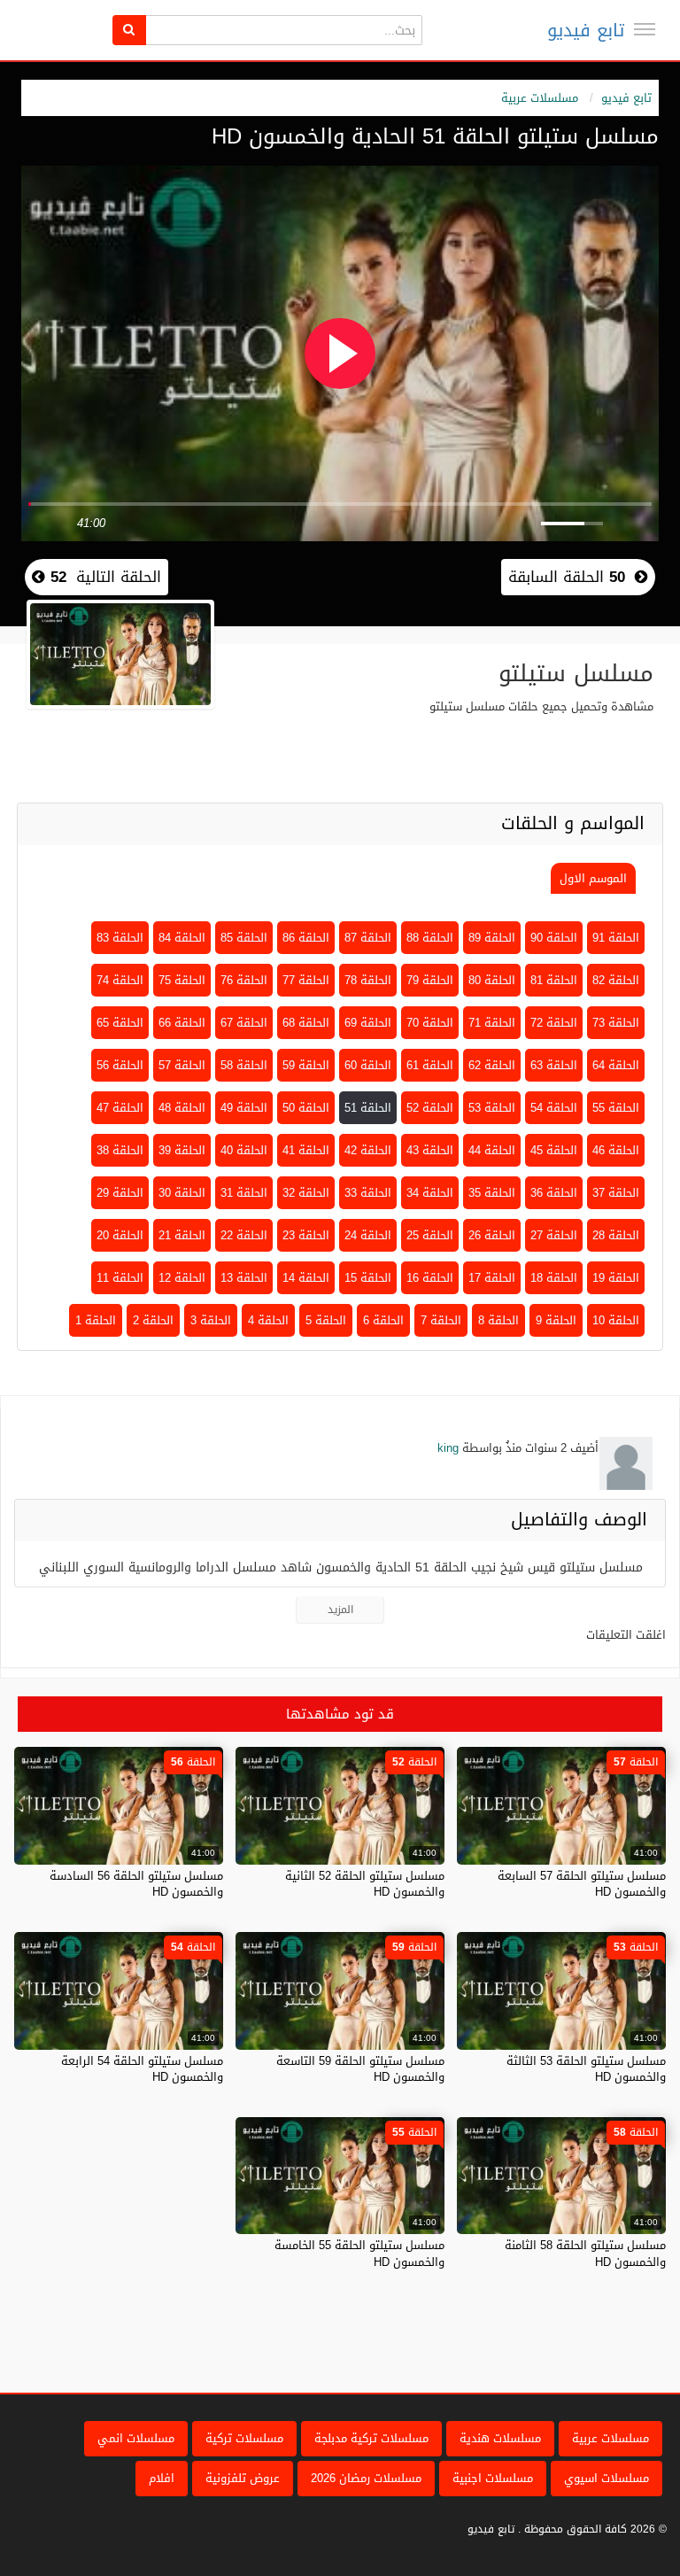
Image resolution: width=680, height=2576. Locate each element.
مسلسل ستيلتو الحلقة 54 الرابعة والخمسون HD (142, 2069)
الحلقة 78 (368, 980)
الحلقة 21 (182, 1235)
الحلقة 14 (306, 1278)
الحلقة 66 (182, 1023)
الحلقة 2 (153, 1320)
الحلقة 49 (244, 1108)
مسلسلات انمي (136, 2438)
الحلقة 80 (492, 980)
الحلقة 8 (498, 1320)
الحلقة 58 (244, 1065)
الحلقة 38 (120, 1150)
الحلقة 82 (616, 980)
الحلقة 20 (120, 1235)
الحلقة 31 (244, 1193)
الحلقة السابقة (567, 577)
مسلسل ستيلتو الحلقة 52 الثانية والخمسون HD (365, 1884)
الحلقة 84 (182, 938)
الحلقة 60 (368, 1065)
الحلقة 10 (616, 1320)
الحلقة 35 (492, 1193)
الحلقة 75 (182, 980)
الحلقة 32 (306, 1193)
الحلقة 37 (616, 1193)
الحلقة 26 (492, 1235)
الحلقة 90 (554, 938)
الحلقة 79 (430, 980)
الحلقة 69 (368, 1023)
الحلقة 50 (306, 1108)
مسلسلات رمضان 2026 (366, 2478)
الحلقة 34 (430, 1193)
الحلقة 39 (182, 1150)
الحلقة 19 (616, 1278)
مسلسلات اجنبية (493, 2478)
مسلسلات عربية (540, 98)
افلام (162, 2478)
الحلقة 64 (616, 1065)
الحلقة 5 (326, 1320)
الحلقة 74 (120, 980)
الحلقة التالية (103, 577)
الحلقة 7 (441, 1320)
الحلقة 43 (430, 1150)
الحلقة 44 (492, 1150)
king (448, 1448)
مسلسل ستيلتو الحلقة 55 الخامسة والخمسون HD (359, 2253)
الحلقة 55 (616, 1108)
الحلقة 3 (211, 1320)
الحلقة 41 (306, 1150)
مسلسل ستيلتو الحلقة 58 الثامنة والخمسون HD (585, 2253)
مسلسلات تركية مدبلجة (371, 2438)
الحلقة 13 (244, 1278)
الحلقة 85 (244, 938)
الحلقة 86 (306, 938)
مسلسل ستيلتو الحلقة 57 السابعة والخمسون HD (582, 1884)
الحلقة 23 (306, 1235)
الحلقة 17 (492, 1278)
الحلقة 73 (616, 1023)
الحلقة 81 (554, 980)
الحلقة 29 (120, 1193)
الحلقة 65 (120, 1023)
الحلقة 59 (306, 1065)
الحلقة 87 (368, 938)
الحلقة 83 (120, 938)
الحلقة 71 (492, 1023)
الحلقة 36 (554, 1193)
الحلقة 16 (430, 1278)
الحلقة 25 (430, 1235)
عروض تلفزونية (243, 2478)
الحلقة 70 (430, 1023)
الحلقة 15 (368, 1278)
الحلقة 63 (554, 1065)
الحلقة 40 (244, 1150)
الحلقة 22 (244, 1235)
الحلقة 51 (368, 1108)
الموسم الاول (593, 878)
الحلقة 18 (554, 1278)
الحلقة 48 (182, 1108)
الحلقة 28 (616, 1235)
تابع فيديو (586, 30)
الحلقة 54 (554, 1108)
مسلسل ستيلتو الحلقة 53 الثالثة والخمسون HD (586, 2069)
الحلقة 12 (182, 1278)
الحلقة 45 (554, 1150)
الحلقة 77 (306, 980)
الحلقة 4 (268, 1320)
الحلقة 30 (182, 1193)
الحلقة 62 (492, 1065)
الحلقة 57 (182, 1065)
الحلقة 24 (368, 1235)
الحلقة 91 (616, 938)
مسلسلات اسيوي (607, 2478)
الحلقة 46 (616, 1150)
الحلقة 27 (554, 1235)
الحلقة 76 (244, 980)
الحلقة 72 (554, 1023)
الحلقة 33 (368, 1193)
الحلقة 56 (120, 1065)
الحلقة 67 (244, 1023)
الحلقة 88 (430, 938)
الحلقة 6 (383, 1320)
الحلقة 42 (368, 1150)
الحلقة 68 (306, 1023)
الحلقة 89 (492, 938)
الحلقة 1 (96, 1320)
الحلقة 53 (492, 1108)
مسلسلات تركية (244, 2438)
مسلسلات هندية (500, 2438)
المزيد (340, 1610)
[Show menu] (645, 29)
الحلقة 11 (120, 1278)
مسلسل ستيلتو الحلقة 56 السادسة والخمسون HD (136, 1884)
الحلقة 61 (430, 1065)
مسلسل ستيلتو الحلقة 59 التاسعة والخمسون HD (360, 2069)
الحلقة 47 (120, 1108)
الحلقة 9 (556, 1320)
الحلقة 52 (430, 1108)
